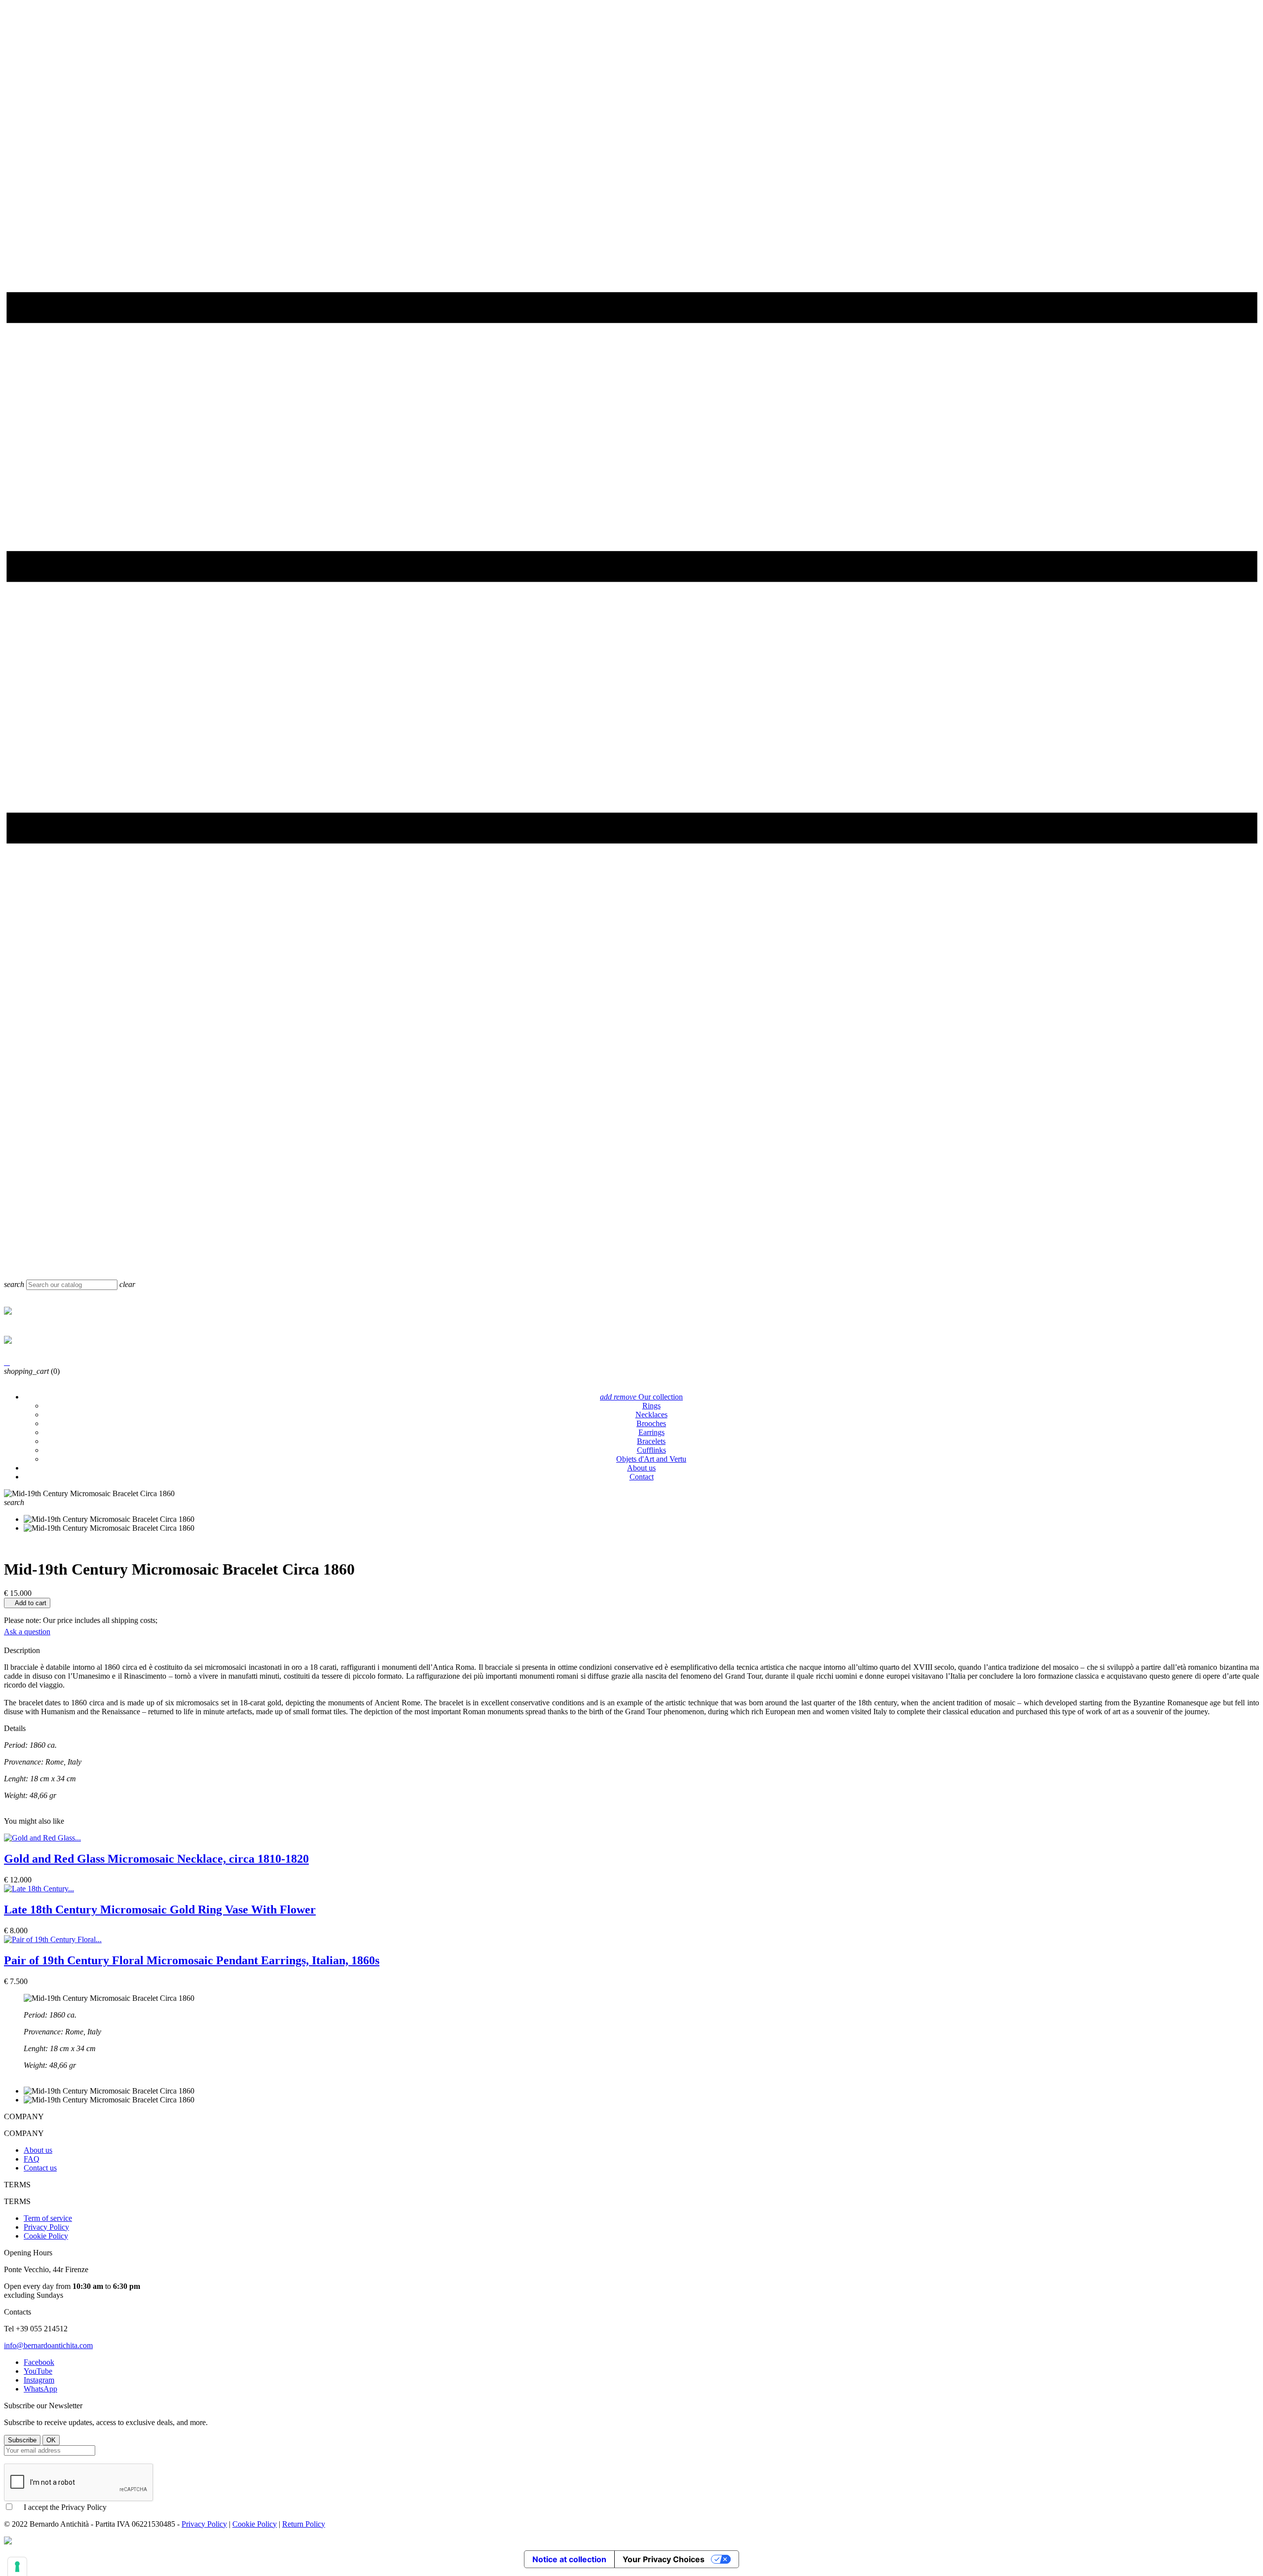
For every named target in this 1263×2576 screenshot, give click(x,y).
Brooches (651, 1423)
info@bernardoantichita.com (48, 2345)
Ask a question (27, 1632)
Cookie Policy (46, 2236)
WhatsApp (40, 2389)
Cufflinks (651, 1450)
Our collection (641, 1397)
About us (641, 1468)
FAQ (32, 2159)
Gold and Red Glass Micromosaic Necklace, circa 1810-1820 (156, 1859)
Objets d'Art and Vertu (651, 1459)
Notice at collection (569, 2559)
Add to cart (27, 1603)
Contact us (40, 2168)
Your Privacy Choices (664, 2559)
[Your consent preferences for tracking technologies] (17, 2567)
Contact (642, 1477)
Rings (651, 1406)
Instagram (39, 2380)
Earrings (651, 1432)
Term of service (48, 2218)
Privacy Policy (46, 2227)
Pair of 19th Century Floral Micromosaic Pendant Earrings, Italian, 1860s (192, 1960)
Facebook (39, 2362)
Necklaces (651, 1415)
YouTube (38, 2371)
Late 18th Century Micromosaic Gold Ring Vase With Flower (160, 1910)
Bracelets (651, 1441)
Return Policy (304, 2524)
